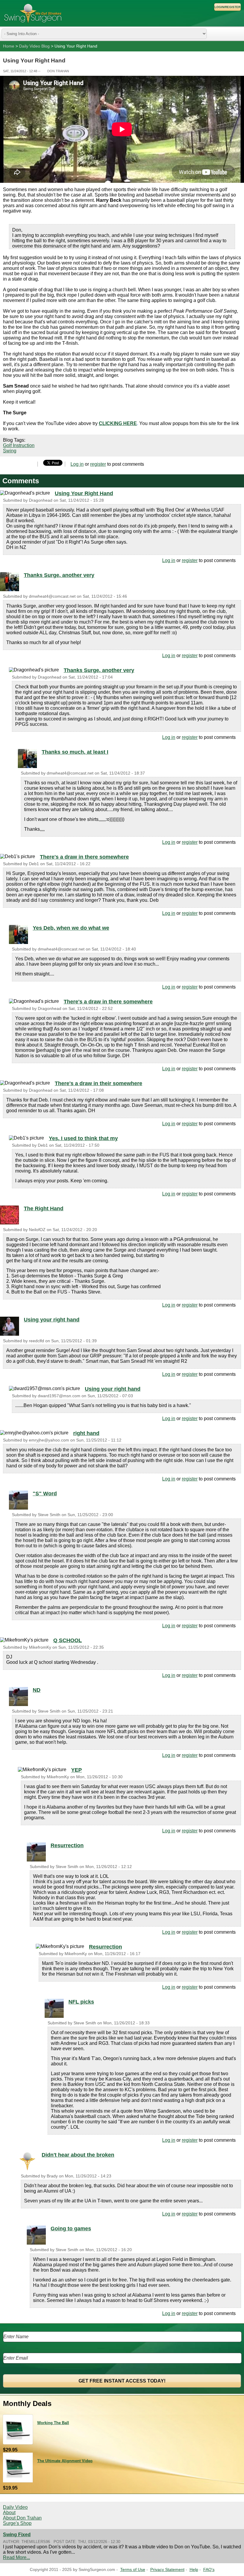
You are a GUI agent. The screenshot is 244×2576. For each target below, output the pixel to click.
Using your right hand (52, 1320)
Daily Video (15, 2507)
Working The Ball (53, 2423)
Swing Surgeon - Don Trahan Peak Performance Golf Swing (33, 13)
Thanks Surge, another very (59, 575)
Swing (10, 451)
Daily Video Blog (34, 46)
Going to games (71, 2229)
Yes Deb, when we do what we (71, 928)
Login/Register (227, 7)
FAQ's (209, 2570)
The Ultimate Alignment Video (65, 2461)
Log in (77, 464)
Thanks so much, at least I (75, 752)
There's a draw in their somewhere (98, 1083)
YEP (76, 1770)
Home (9, 46)
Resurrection (67, 1845)
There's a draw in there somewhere (84, 857)
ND (37, 1690)
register (98, 464)
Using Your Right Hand (84, 493)
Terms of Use (133, 2570)
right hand (86, 1433)
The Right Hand (44, 1208)
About (9, 2513)
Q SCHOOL (68, 1640)
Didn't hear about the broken (78, 2155)
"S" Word (45, 1494)
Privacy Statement (167, 2570)
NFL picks (81, 2002)
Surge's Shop (17, 2523)
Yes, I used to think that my (83, 1138)
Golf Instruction (19, 445)
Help (194, 2570)
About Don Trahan (22, 2518)
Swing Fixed (17, 2535)
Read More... (17, 2557)
